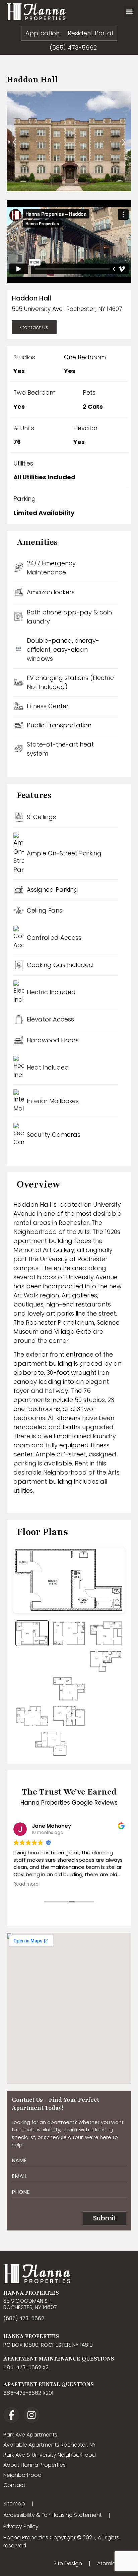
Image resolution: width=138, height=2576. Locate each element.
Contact (14, 2485)
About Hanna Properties (34, 2465)
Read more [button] (26, 1884)
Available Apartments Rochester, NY (50, 2445)
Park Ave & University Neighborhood (50, 2455)
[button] (129, 12)
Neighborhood (22, 2475)
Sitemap (14, 2504)
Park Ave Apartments (30, 2435)
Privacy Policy (21, 2526)
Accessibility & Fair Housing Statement (53, 2515)
